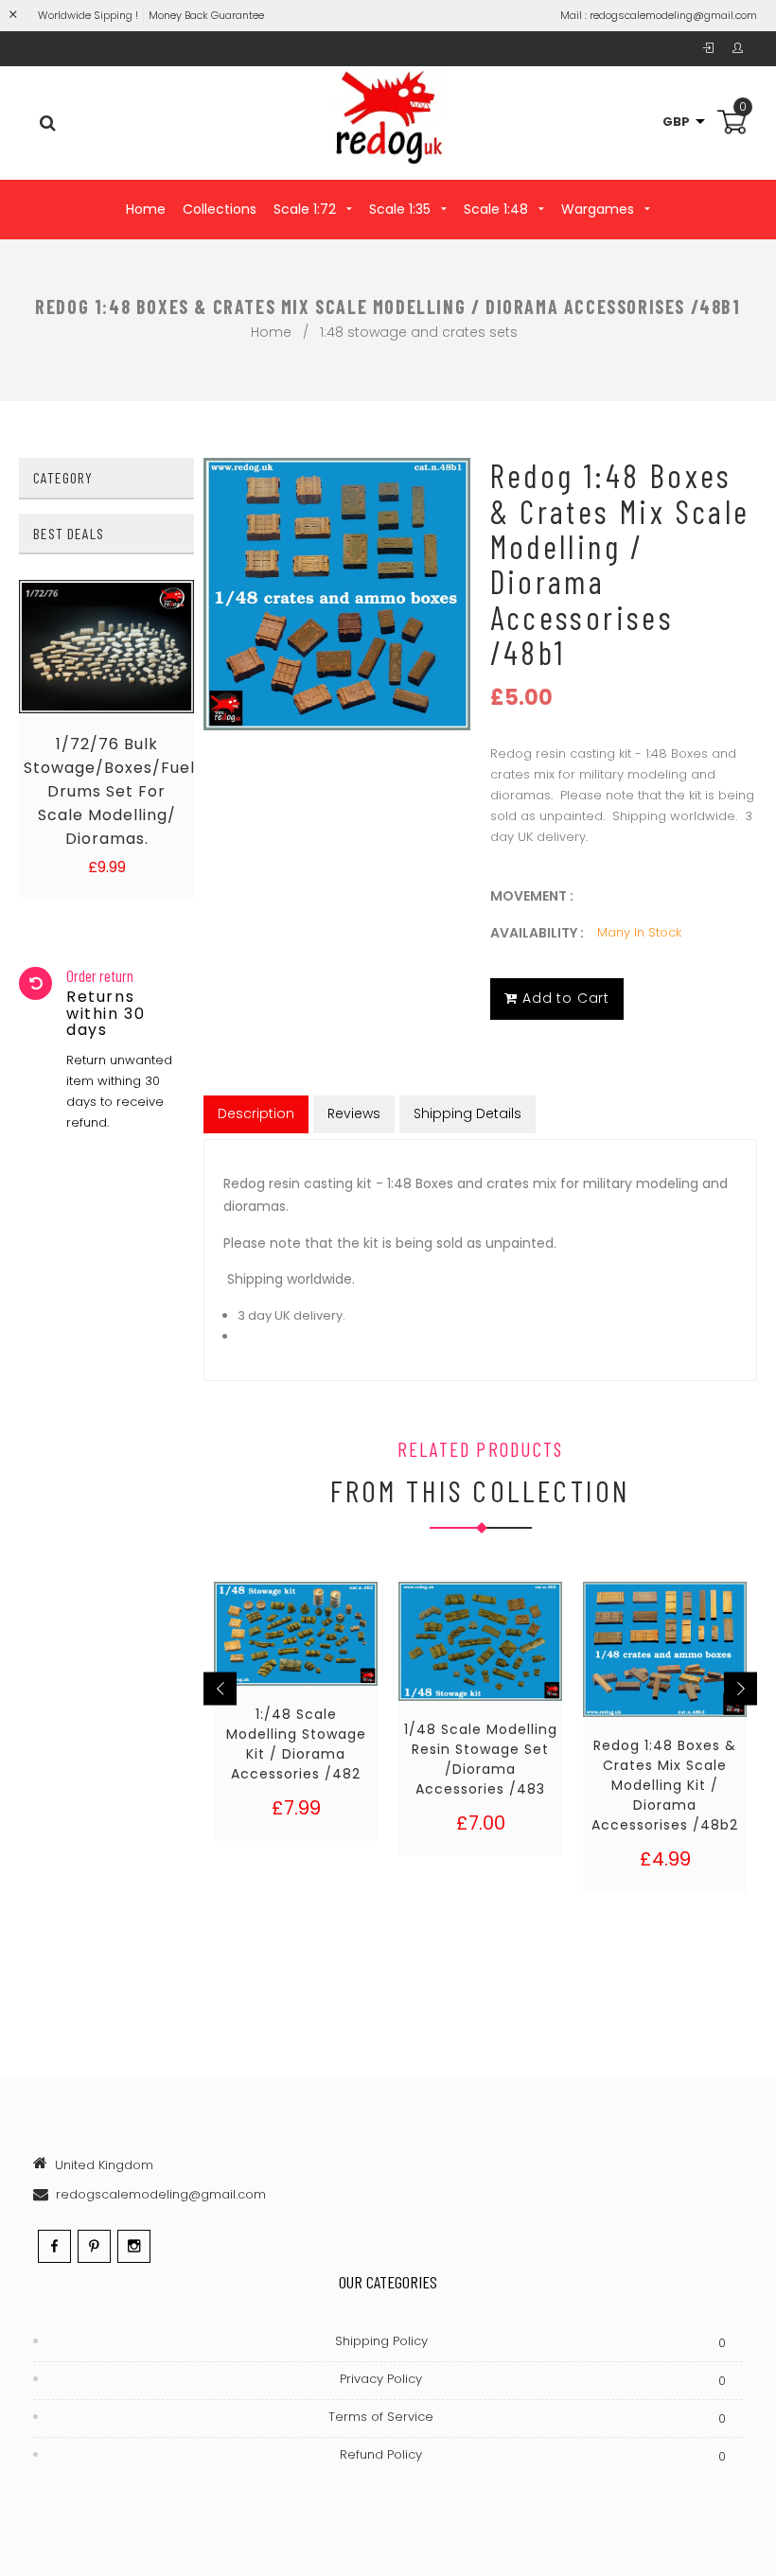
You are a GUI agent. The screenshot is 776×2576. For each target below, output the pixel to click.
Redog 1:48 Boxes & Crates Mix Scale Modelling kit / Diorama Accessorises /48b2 (665, 1785)
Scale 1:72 (307, 209)
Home (146, 209)
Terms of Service (527, 2418)
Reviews (354, 1113)
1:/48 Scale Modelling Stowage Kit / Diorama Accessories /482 (296, 1744)
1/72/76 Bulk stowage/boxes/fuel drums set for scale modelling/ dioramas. (106, 791)
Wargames (600, 209)
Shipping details (467, 1113)
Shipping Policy (530, 2342)
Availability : (537, 933)
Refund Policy (533, 2455)
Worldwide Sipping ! (88, 15)
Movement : (532, 896)
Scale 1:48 (498, 209)
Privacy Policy (533, 2380)
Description (256, 1113)
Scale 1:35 (402, 209)
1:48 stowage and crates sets (419, 332)
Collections (220, 209)
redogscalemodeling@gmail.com (673, 15)
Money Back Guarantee (206, 15)
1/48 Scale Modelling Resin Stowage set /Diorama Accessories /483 (481, 1759)
